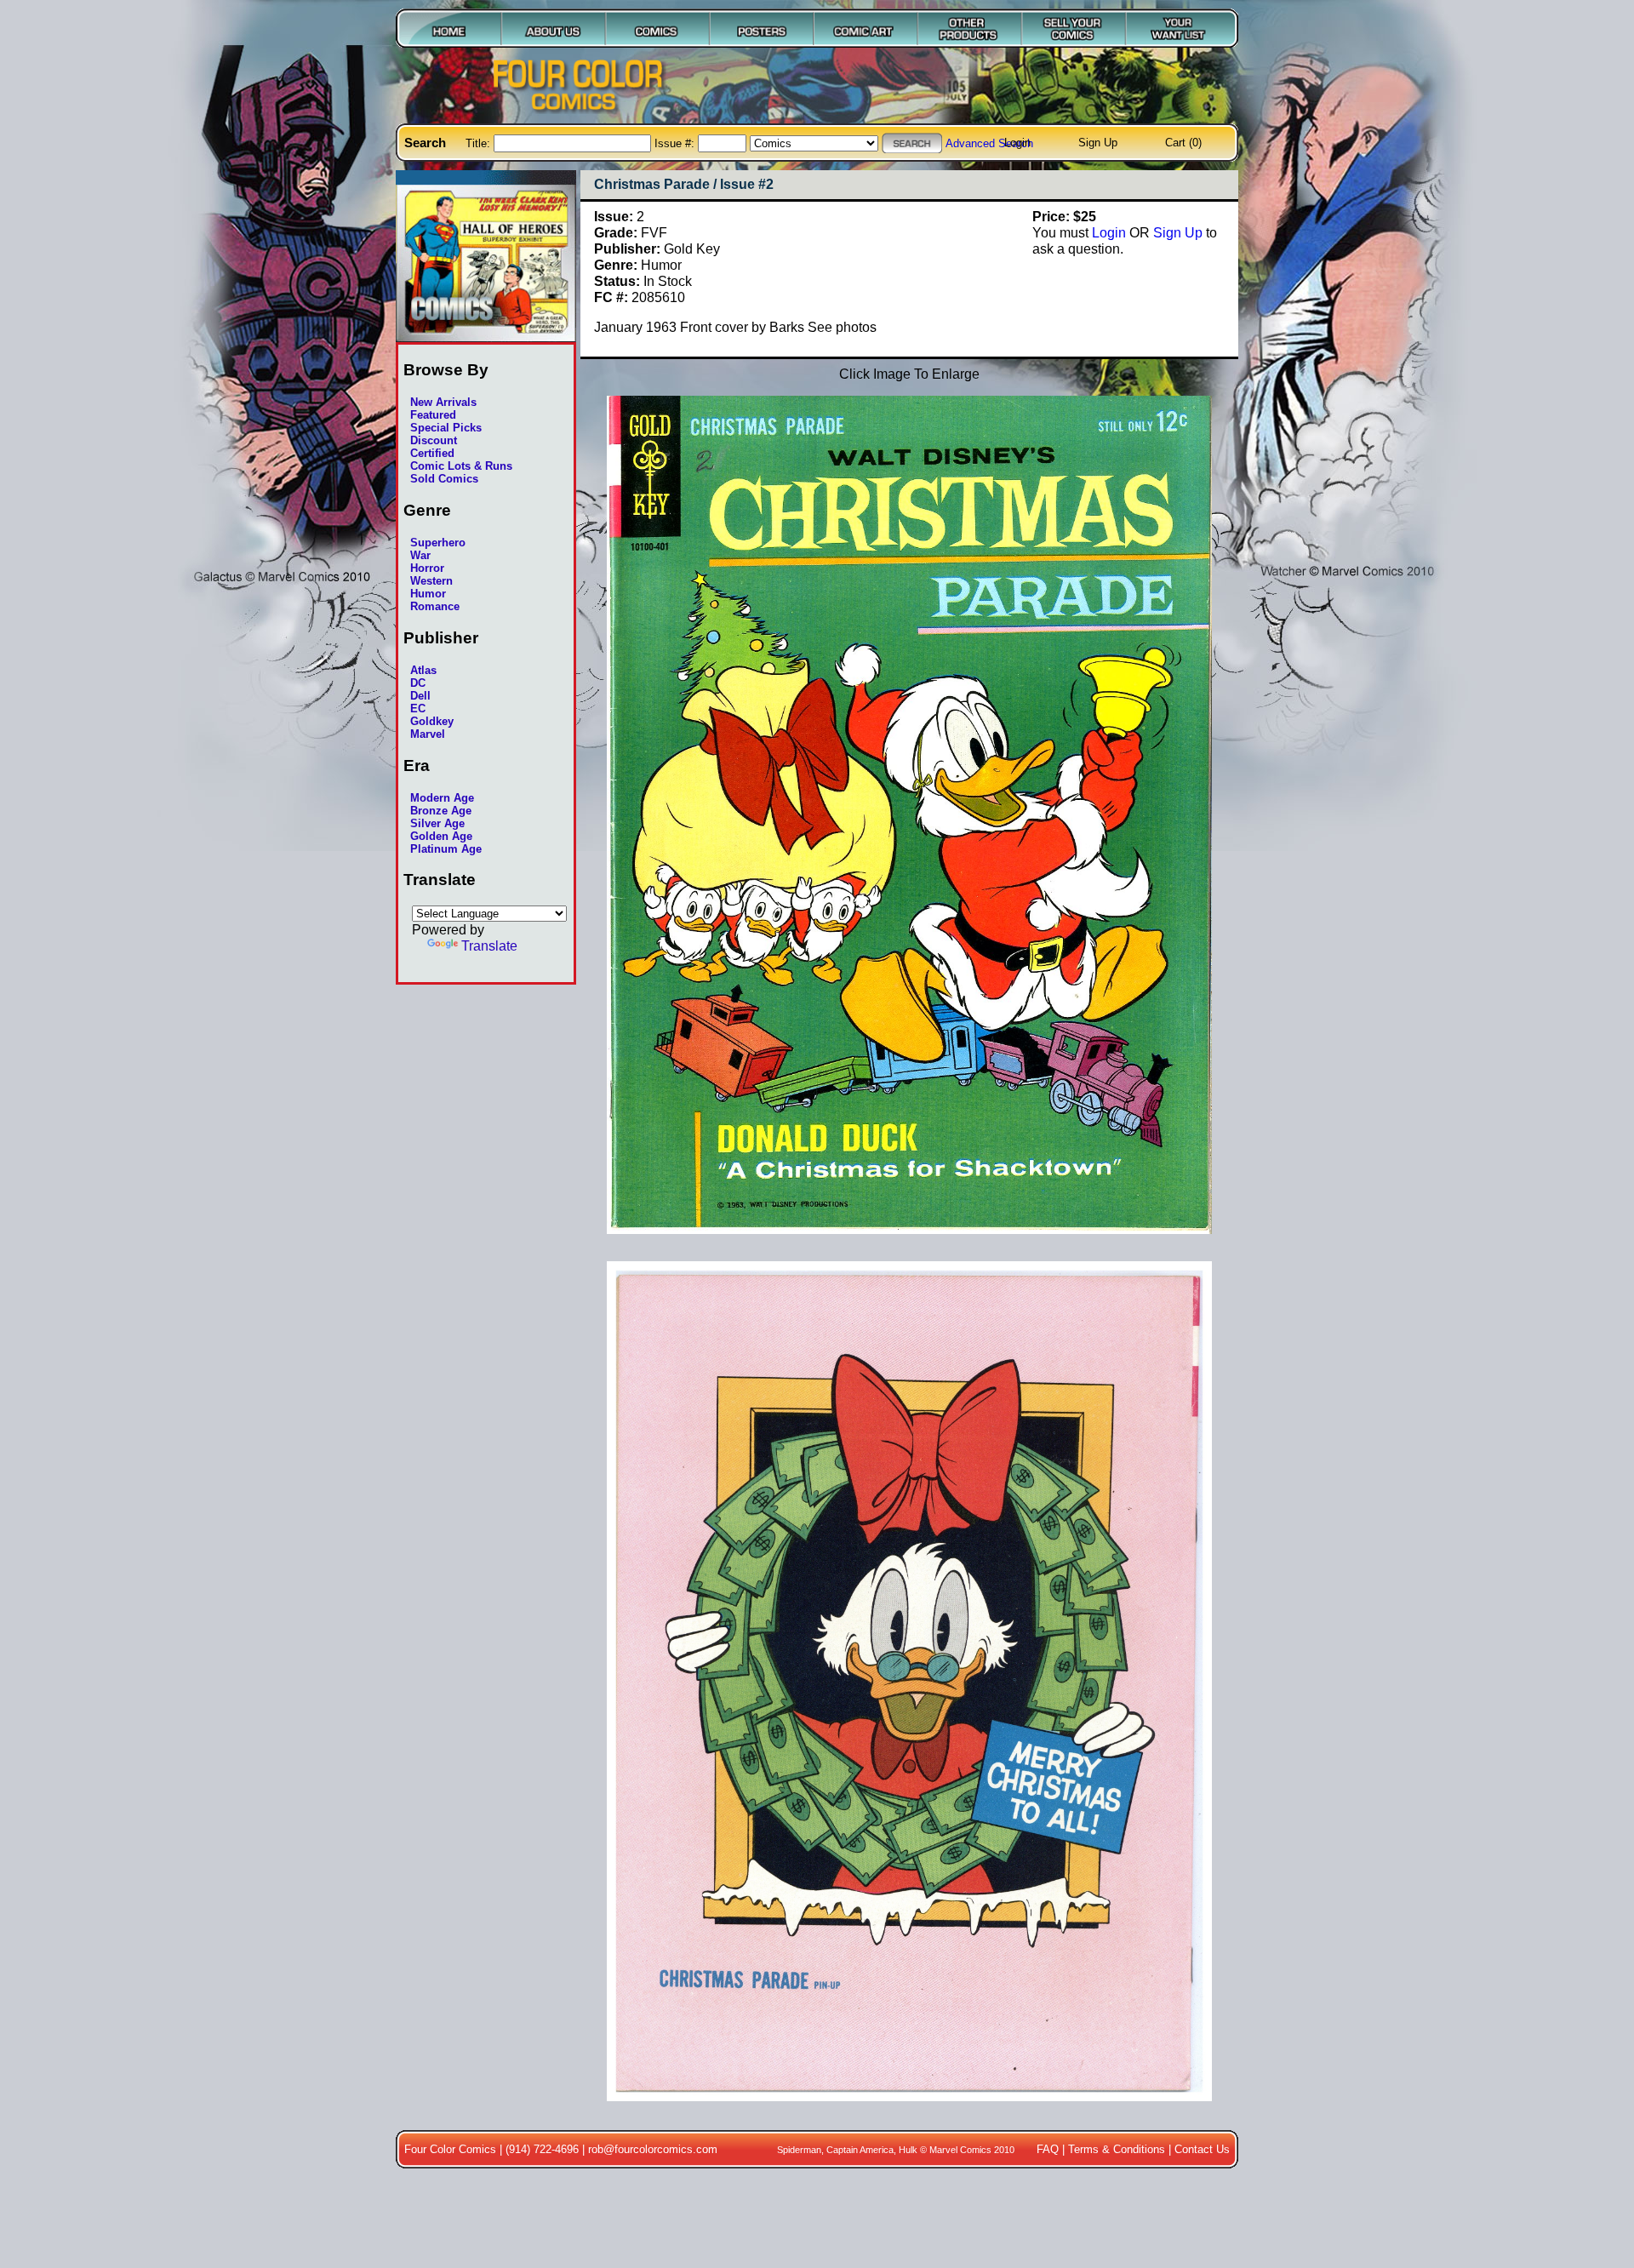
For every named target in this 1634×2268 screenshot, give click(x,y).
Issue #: (676, 143)
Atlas (423, 670)
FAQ (1048, 2149)
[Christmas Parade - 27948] (909, 2110)
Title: (480, 143)
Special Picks (446, 428)
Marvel (428, 734)
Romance (435, 606)
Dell (420, 696)
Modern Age (442, 798)
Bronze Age (441, 811)
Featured (433, 415)
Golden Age (441, 836)
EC (418, 708)
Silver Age (437, 823)
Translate (489, 945)
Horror (427, 568)
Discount (434, 440)
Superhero (438, 543)
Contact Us (1202, 2149)
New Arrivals (443, 402)
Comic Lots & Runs (461, 466)
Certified (432, 453)
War (420, 555)
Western (431, 581)
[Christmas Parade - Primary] (909, 1243)
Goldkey (432, 721)
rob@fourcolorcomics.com (653, 2149)
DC (418, 683)
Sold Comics (444, 479)
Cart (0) (1183, 143)
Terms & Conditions (1117, 2149)
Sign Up (1098, 143)
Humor (428, 594)
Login (1017, 143)
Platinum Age (446, 849)
